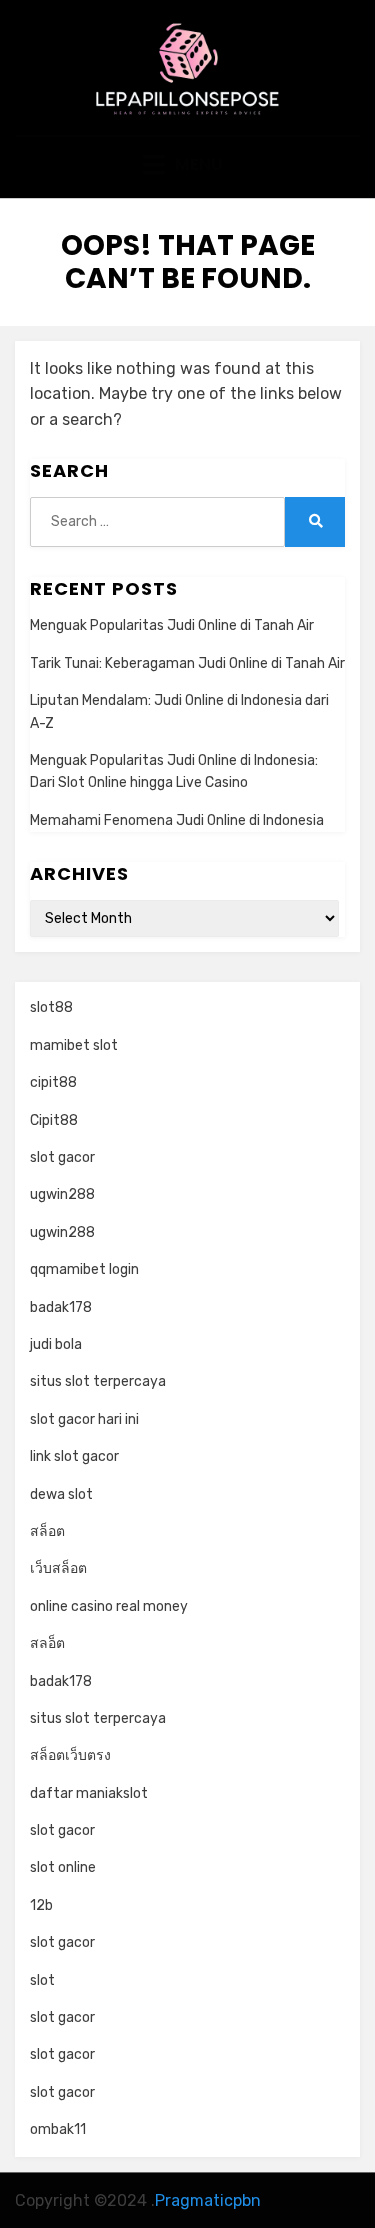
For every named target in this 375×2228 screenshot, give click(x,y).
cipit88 (53, 1082)
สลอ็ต (47, 1643)
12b (41, 1905)
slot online (63, 1867)
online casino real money (109, 1606)
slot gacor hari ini (84, 1419)
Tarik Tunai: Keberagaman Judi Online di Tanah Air (187, 663)
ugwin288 (62, 1194)
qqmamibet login (84, 1269)
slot (42, 1980)
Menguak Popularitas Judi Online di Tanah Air (172, 625)
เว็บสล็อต (58, 1568)
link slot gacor (74, 1456)
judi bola (56, 1344)
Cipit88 (54, 1120)
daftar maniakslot (89, 1793)
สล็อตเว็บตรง (70, 1755)
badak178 (61, 1307)
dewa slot (61, 1494)
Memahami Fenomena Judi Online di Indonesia (177, 820)
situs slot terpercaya (98, 1381)
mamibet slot (74, 1045)
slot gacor (62, 1157)
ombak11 (58, 2129)
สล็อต (47, 1531)
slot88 (51, 1007)
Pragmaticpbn (208, 2200)
